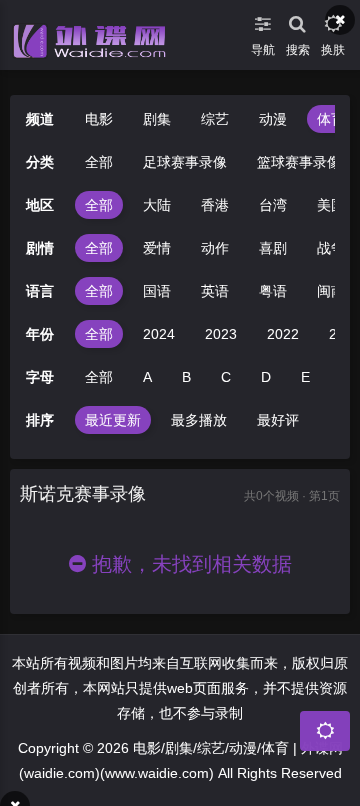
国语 (157, 291)
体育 (331, 119)
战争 (331, 248)
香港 (215, 205)
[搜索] (297, 20)
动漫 (273, 119)
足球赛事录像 (185, 162)
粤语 (273, 291)
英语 (215, 291)
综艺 (215, 119)
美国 (331, 205)
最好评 (278, 420)
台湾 (273, 205)
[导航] (262, 20)
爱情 (157, 248)
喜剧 (273, 248)
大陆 (157, 205)
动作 (215, 248)
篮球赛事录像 (299, 162)
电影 (99, 119)
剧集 (157, 119)
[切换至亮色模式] (332, 20)
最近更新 (113, 420)
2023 (221, 334)
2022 (283, 334)
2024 (159, 334)
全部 (99, 162)
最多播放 (199, 420)
